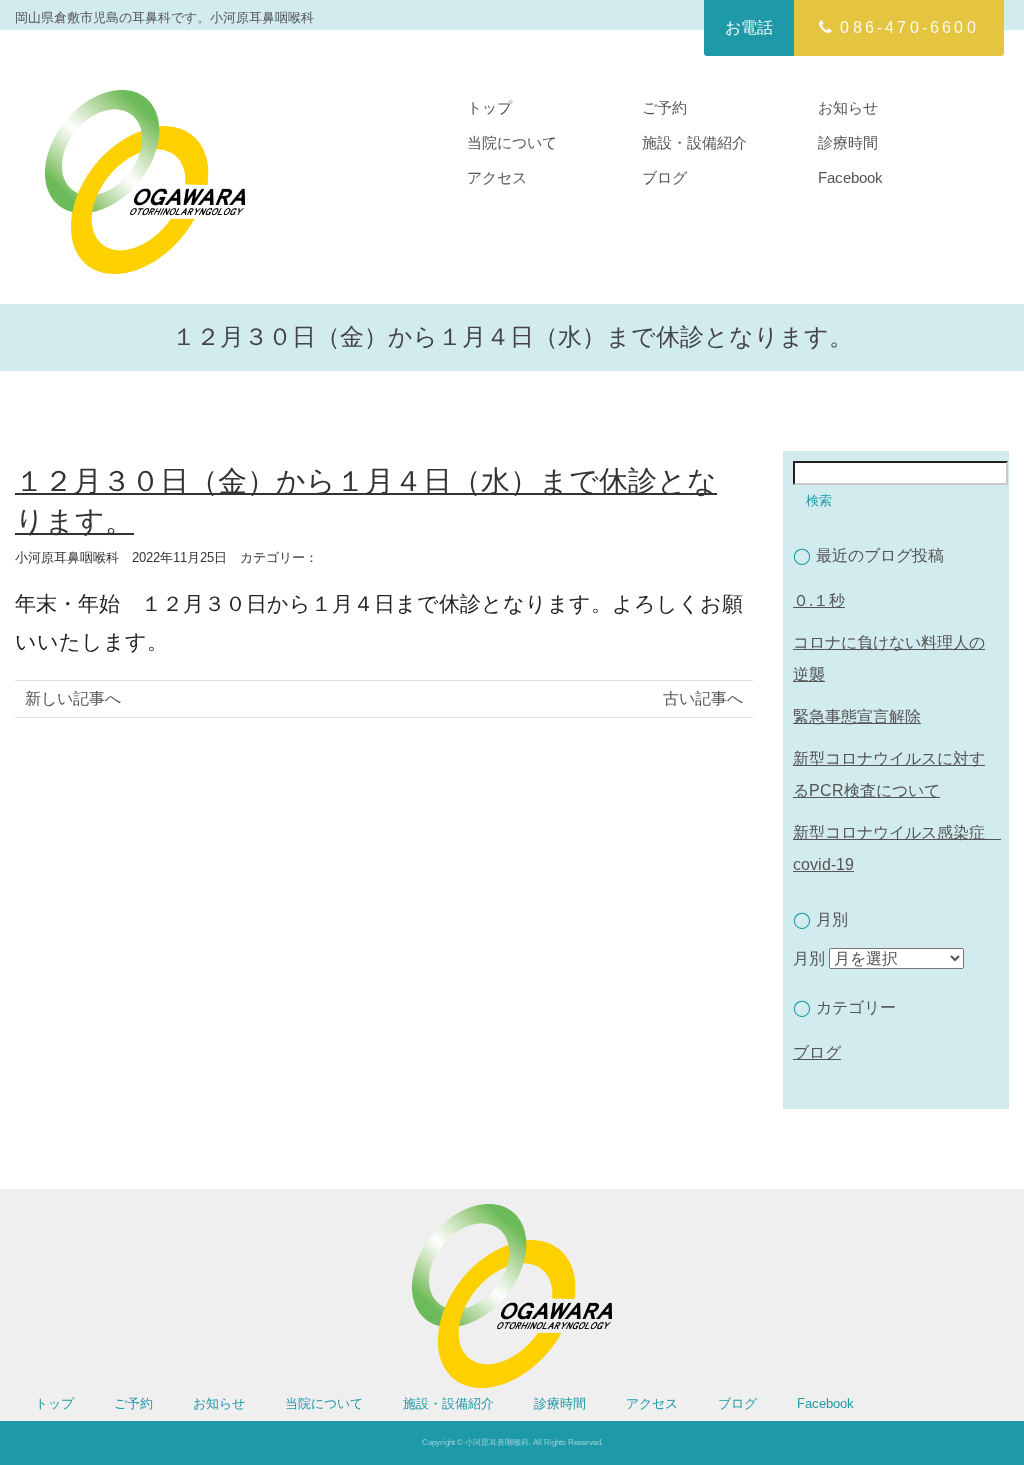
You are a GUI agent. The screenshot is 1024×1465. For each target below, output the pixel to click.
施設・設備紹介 (694, 142)
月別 (809, 959)
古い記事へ (703, 698)
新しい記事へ (73, 698)
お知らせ (848, 107)
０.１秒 (819, 600)
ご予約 (664, 107)
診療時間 (848, 142)
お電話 (749, 27)
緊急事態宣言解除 (857, 716)
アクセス (497, 177)
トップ (489, 107)
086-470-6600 (909, 27)
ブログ (664, 177)
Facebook (850, 177)
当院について (512, 142)
